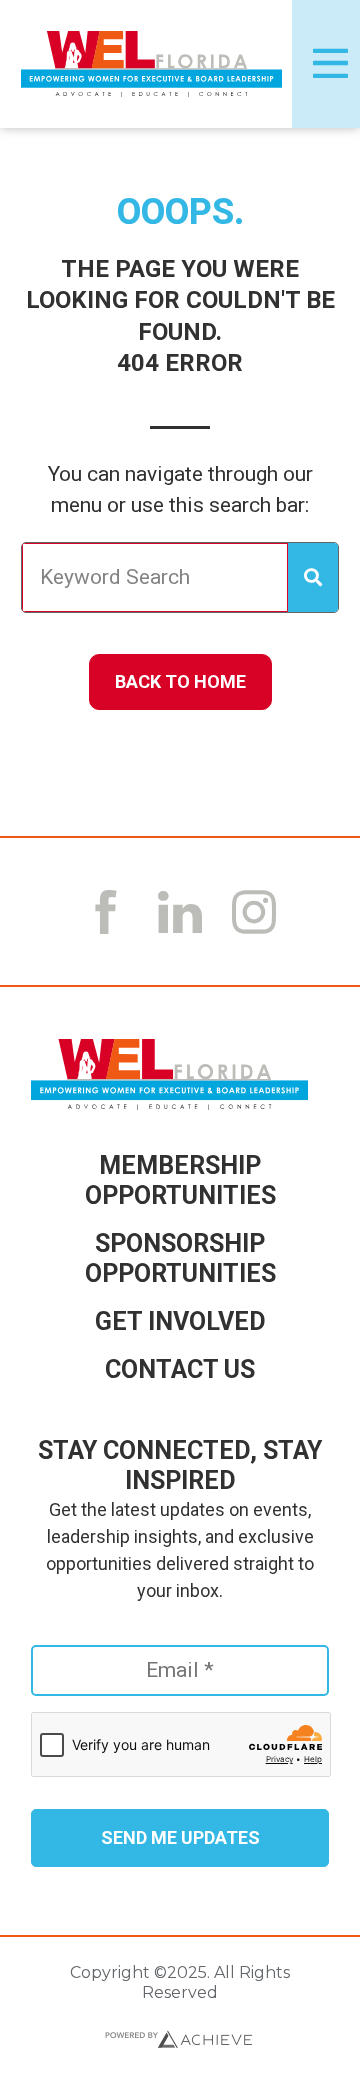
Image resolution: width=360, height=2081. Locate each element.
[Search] (313, 578)
